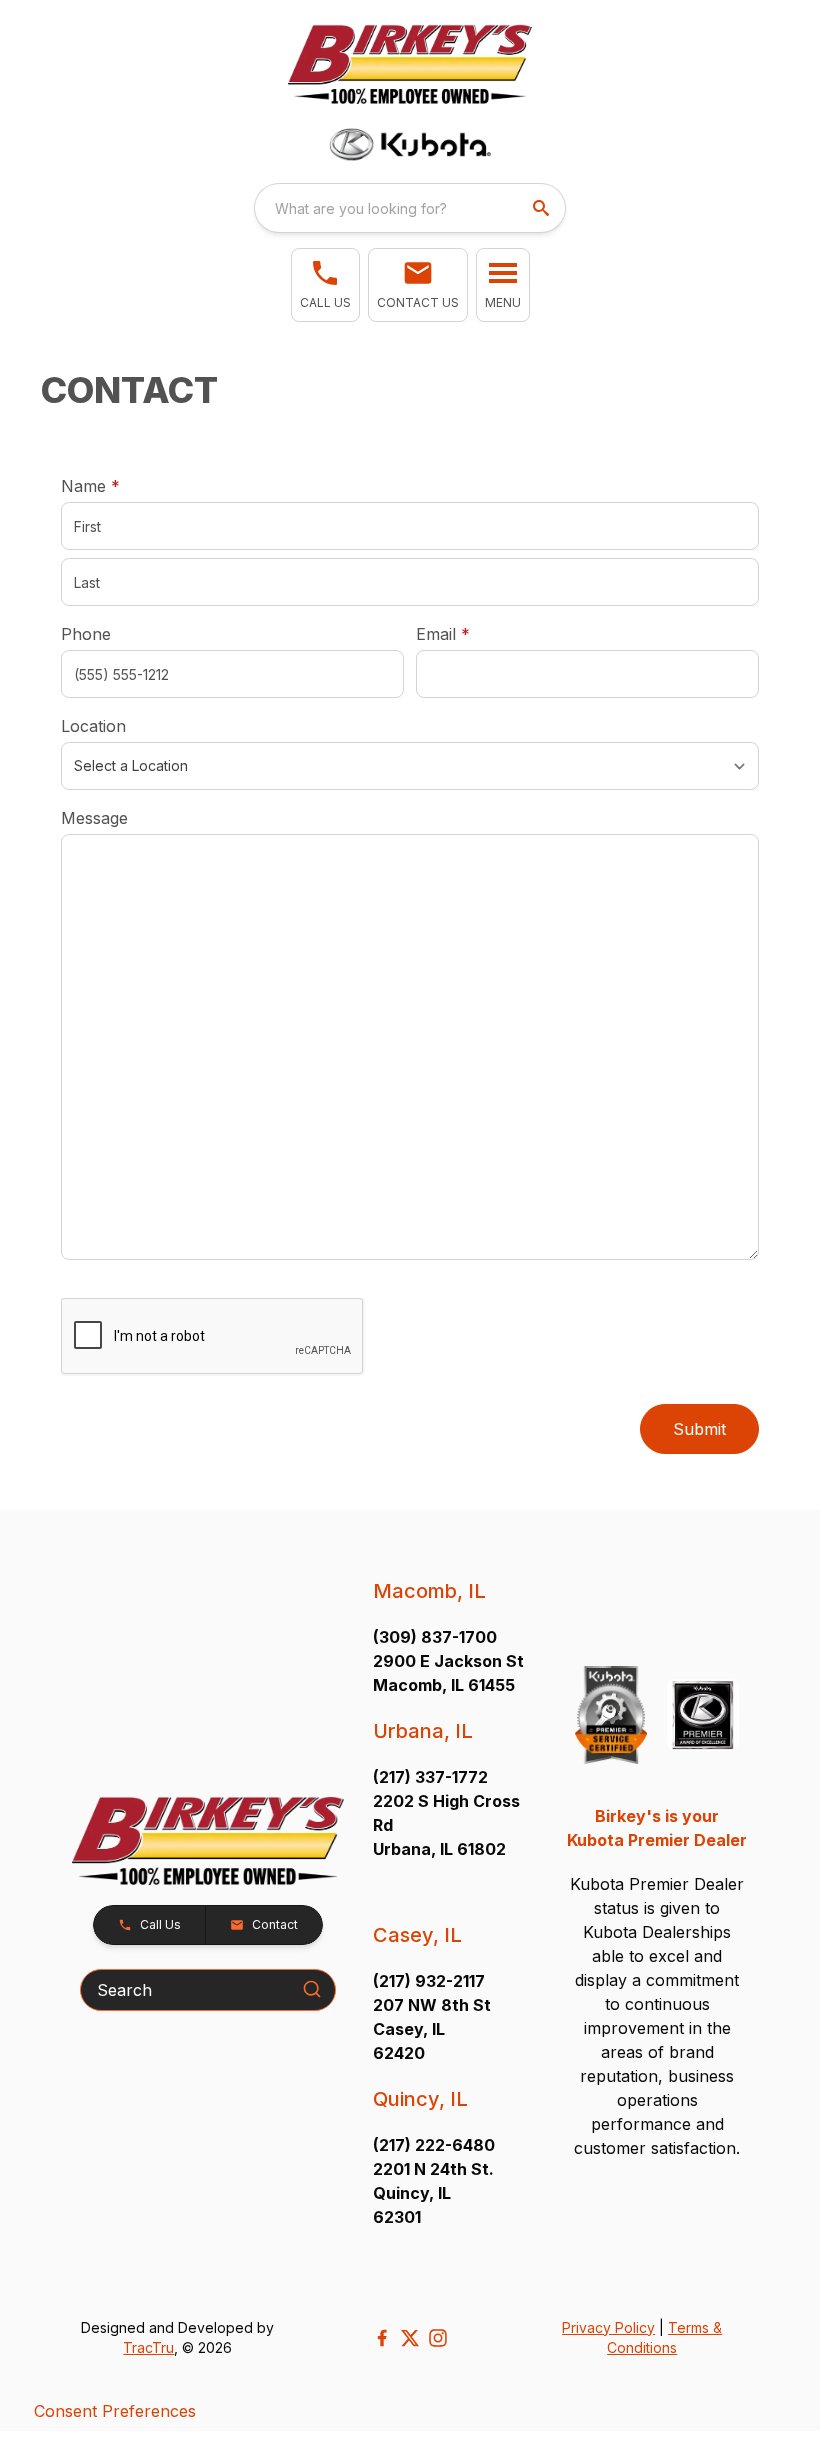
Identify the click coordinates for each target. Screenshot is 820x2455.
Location (93, 726)
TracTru (148, 2347)
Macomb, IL (429, 1591)
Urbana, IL (423, 1731)
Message (94, 818)
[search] (543, 208)
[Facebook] (382, 2338)
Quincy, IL (420, 2099)
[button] (325, 285)
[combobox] (410, 208)
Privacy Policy (608, 2327)
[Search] (312, 1989)
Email (474, 633)
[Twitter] (410, 2338)
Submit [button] (699, 1429)
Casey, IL (417, 1935)
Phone (86, 634)
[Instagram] (438, 2338)
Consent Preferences (115, 2411)
